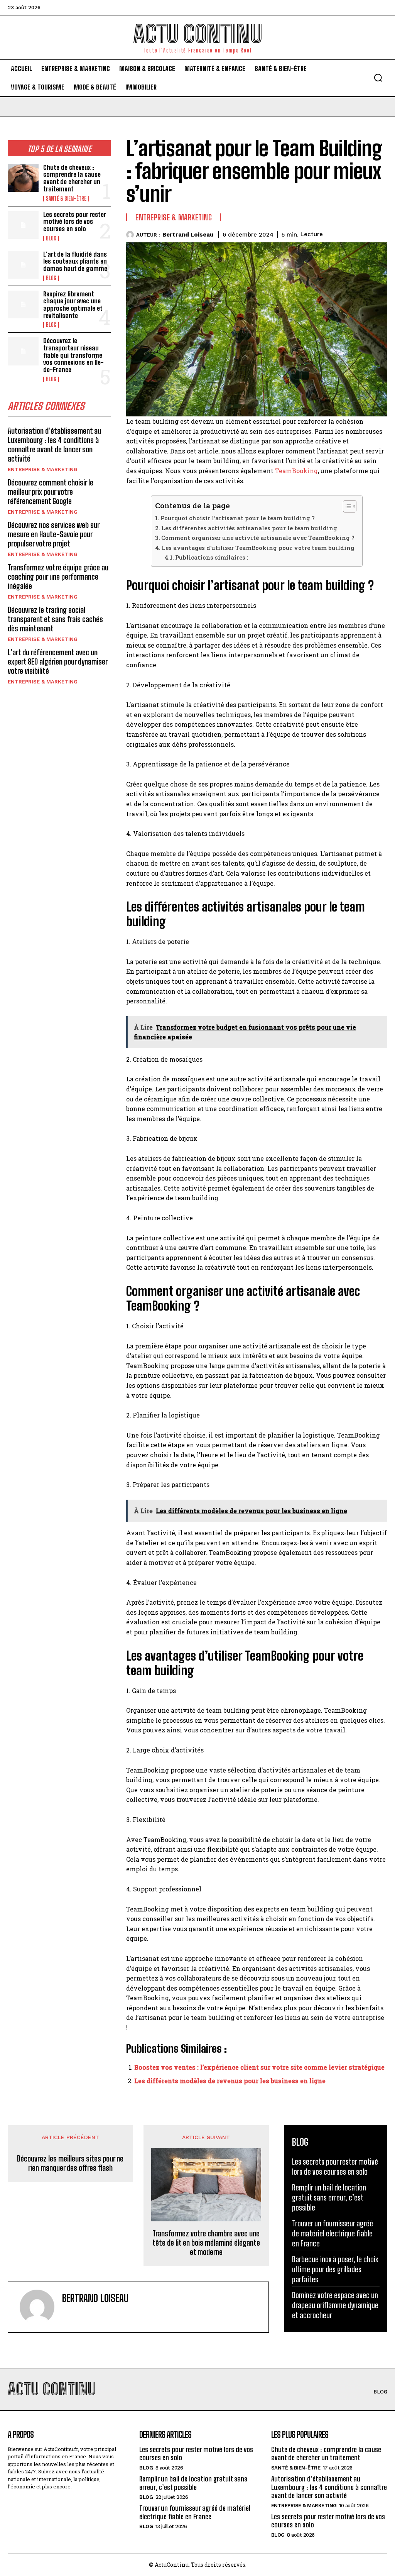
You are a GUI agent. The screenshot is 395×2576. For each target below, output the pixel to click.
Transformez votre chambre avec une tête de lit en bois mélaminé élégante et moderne (206, 2243)
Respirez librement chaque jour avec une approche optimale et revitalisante (73, 305)
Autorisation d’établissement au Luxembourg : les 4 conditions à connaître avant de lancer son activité (54, 445)
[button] (378, 78)
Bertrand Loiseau (188, 235)
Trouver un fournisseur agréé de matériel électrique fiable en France (333, 2233)
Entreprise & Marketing (43, 469)
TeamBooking (296, 471)
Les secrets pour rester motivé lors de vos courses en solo (75, 222)
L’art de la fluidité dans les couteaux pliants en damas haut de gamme (75, 261)
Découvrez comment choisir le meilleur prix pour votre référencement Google (51, 492)
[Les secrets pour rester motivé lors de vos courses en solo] (23, 225)
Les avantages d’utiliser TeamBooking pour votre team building (258, 548)
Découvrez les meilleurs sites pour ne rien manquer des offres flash (70, 2163)
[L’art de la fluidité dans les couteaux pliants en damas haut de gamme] (23, 265)
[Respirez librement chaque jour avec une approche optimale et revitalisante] (23, 304)
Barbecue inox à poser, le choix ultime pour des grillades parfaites (335, 2269)
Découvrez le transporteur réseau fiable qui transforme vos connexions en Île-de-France (73, 355)
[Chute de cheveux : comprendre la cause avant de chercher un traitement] (23, 178)
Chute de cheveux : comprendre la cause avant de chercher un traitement (72, 178)
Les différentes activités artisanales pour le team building (249, 528)
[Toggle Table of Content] (346, 506)
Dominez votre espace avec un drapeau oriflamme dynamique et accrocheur (335, 2305)
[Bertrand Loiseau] (131, 235)
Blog (51, 238)
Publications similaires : (212, 557)
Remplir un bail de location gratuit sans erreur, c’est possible (329, 2197)
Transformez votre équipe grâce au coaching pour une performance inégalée (58, 577)
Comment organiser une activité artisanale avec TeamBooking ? (258, 538)
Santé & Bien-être (66, 199)
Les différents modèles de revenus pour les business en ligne (230, 2081)
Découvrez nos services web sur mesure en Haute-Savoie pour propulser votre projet (54, 534)
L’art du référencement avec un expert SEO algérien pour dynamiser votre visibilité (58, 661)
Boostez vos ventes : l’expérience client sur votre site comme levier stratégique (259, 2067)
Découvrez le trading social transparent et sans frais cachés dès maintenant (55, 619)
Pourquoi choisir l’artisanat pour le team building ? (238, 518)
